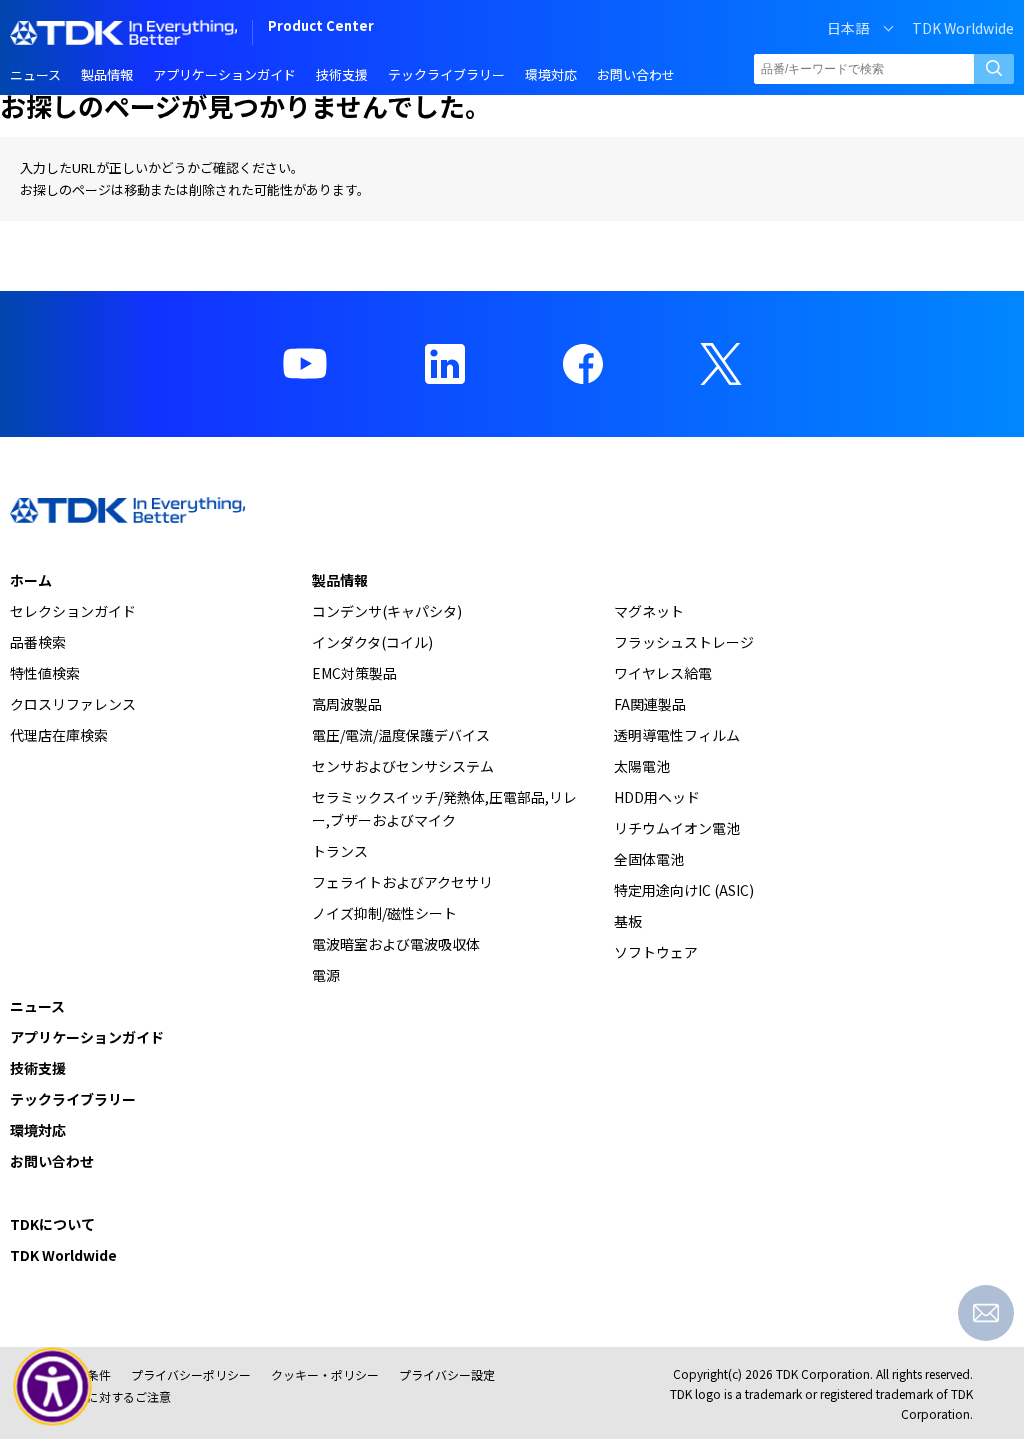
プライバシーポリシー (191, 1374)
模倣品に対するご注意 (111, 1396)
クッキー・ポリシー (325, 1374)
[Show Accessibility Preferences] (53, 1387)
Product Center (321, 27)
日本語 (848, 28)
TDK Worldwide (963, 28)
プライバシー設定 (447, 1374)
